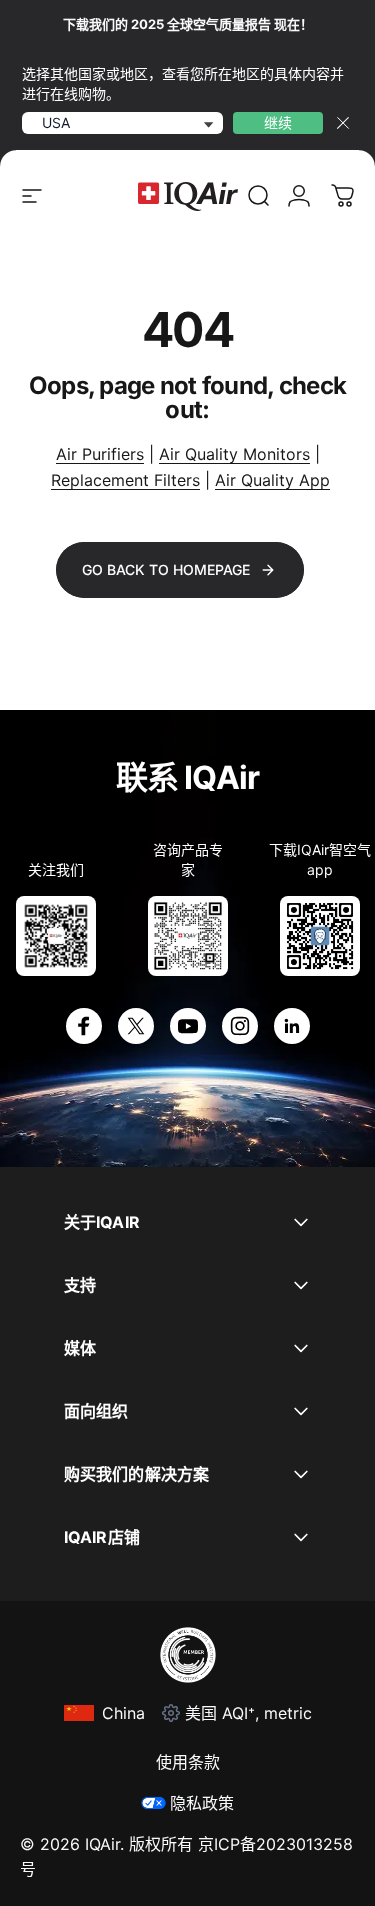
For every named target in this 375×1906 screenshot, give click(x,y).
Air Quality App (272, 480)
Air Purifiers (100, 454)
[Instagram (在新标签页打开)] (240, 1026)
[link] (259, 196)
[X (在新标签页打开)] (136, 1026)
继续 (278, 122)
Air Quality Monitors (234, 454)
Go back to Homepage (166, 569)
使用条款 (188, 1762)
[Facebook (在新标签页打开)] (84, 1026)
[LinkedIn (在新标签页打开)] (292, 1026)
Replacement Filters (125, 480)
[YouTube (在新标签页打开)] (188, 1026)
